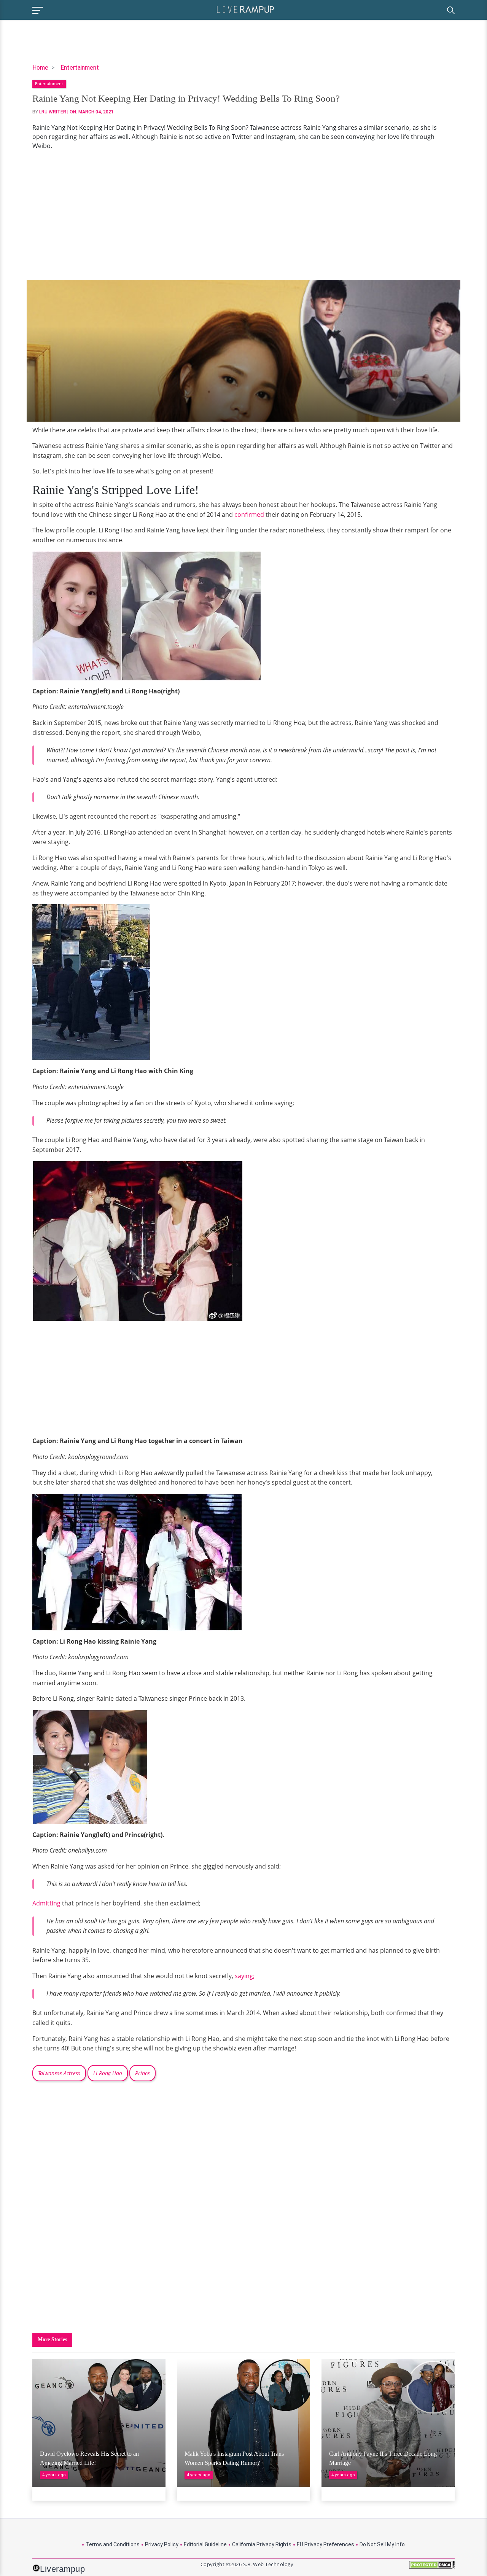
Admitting (46, 1903)
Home (40, 68)
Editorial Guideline (205, 2544)
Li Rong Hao (108, 2073)
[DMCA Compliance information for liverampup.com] (432, 2567)
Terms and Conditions (113, 2544)
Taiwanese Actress (59, 2073)
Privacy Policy (162, 2544)
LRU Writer (53, 112)
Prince (142, 2073)
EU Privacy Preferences (325, 2544)
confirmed (249, 515)
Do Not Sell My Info (382, 2544)
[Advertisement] (243, 215)
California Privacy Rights (262, 2544)
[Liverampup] (245, 9)
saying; (245, 1976)
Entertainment (80, 68)
